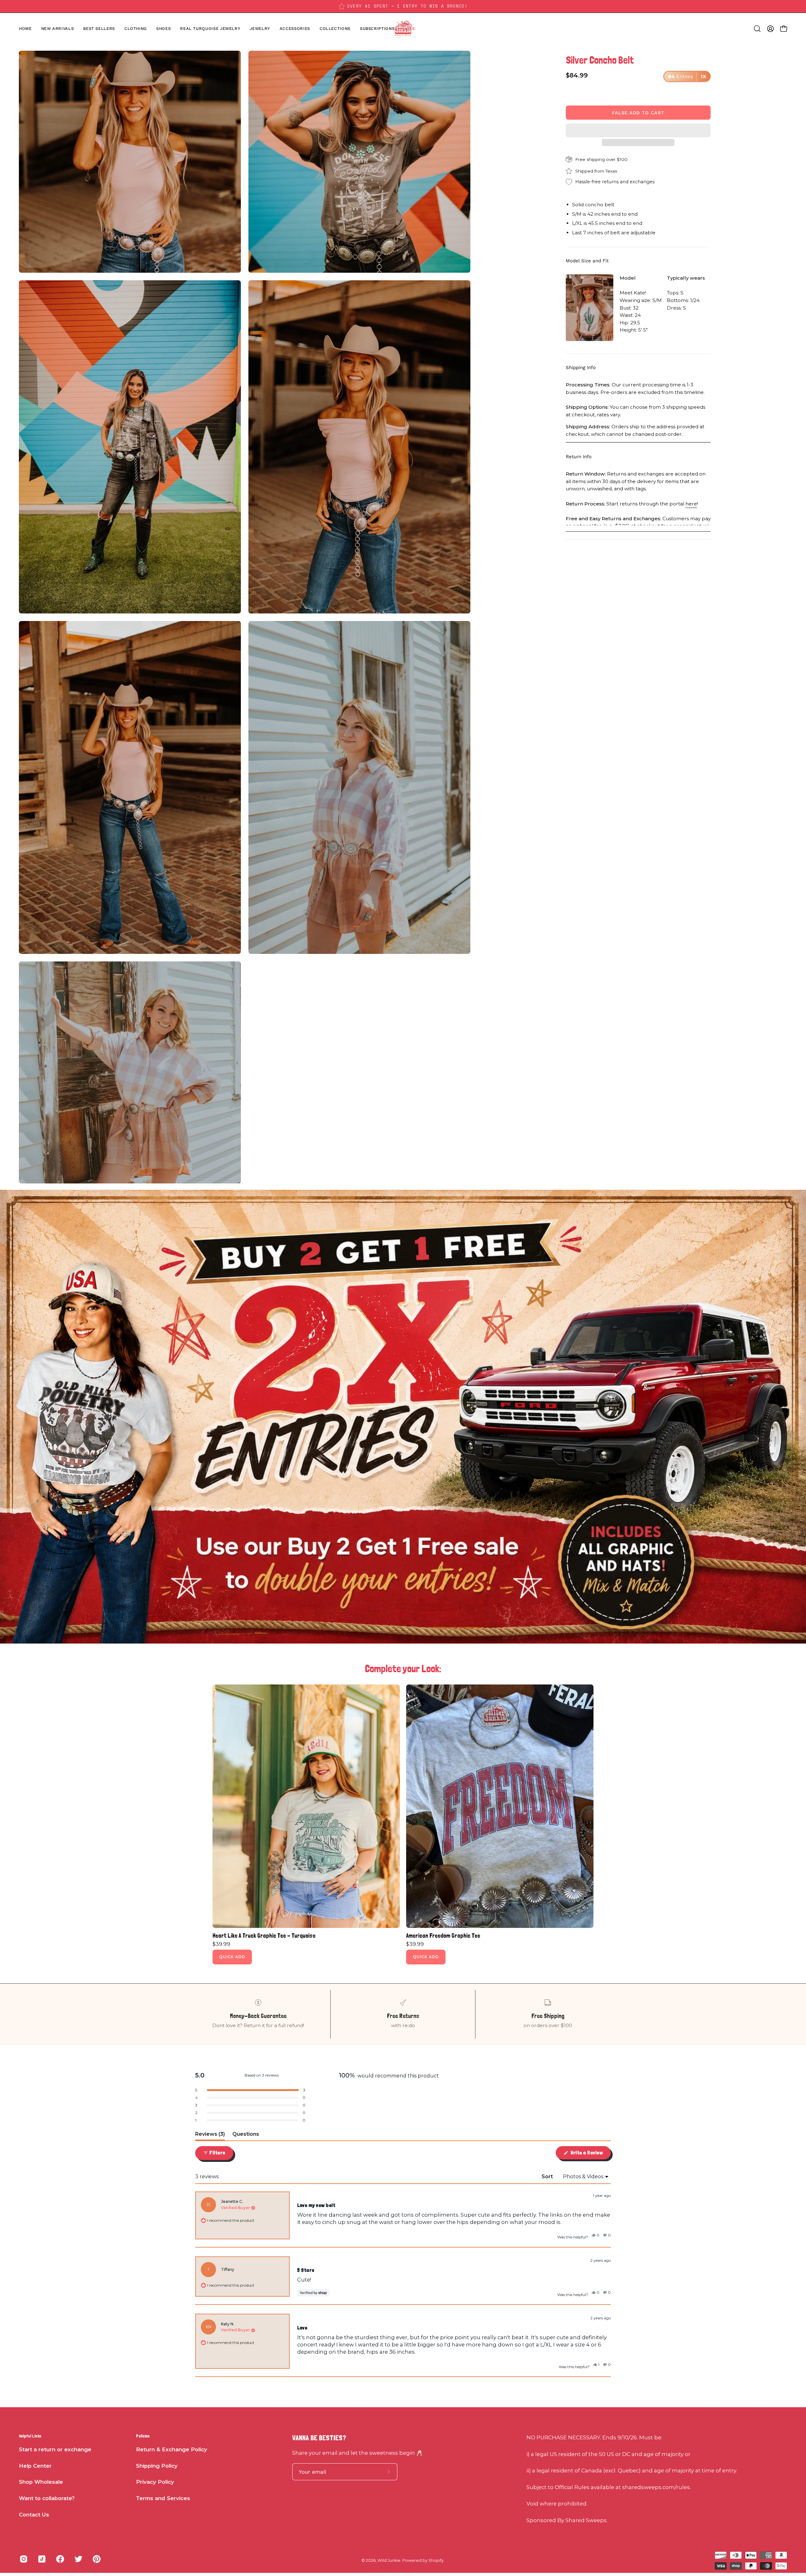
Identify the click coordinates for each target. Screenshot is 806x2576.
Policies (143, 2436)
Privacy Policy (155, 2482)
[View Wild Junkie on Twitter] (78, 2559)
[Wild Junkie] (403, 29)
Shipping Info (581, 368)
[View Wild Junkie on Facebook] (60, 2559)
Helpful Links (30, 2436)
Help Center (35, 2466)
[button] (163, 29)
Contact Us (34, 2515)
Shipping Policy (157, 2466)
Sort (548, 2177)
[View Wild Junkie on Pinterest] (97, 2559)
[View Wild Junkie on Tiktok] (42, 2559)
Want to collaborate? (47, 2498)
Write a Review (590, 2154)
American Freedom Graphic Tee (443, 1936)
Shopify (436, 2560)
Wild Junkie (389, 2560)
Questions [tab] (246, 2136)
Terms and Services (163, 2498)
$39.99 (221, 1944)
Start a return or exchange (55, 2449)
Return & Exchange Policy (172, 2449)
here (691, 503)
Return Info (579, 457)
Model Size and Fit (587, 261)
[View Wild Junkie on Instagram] (24, 2559)
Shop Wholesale (41, 2482)
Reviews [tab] (210, 2136)
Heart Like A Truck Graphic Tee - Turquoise (264, 1936)
